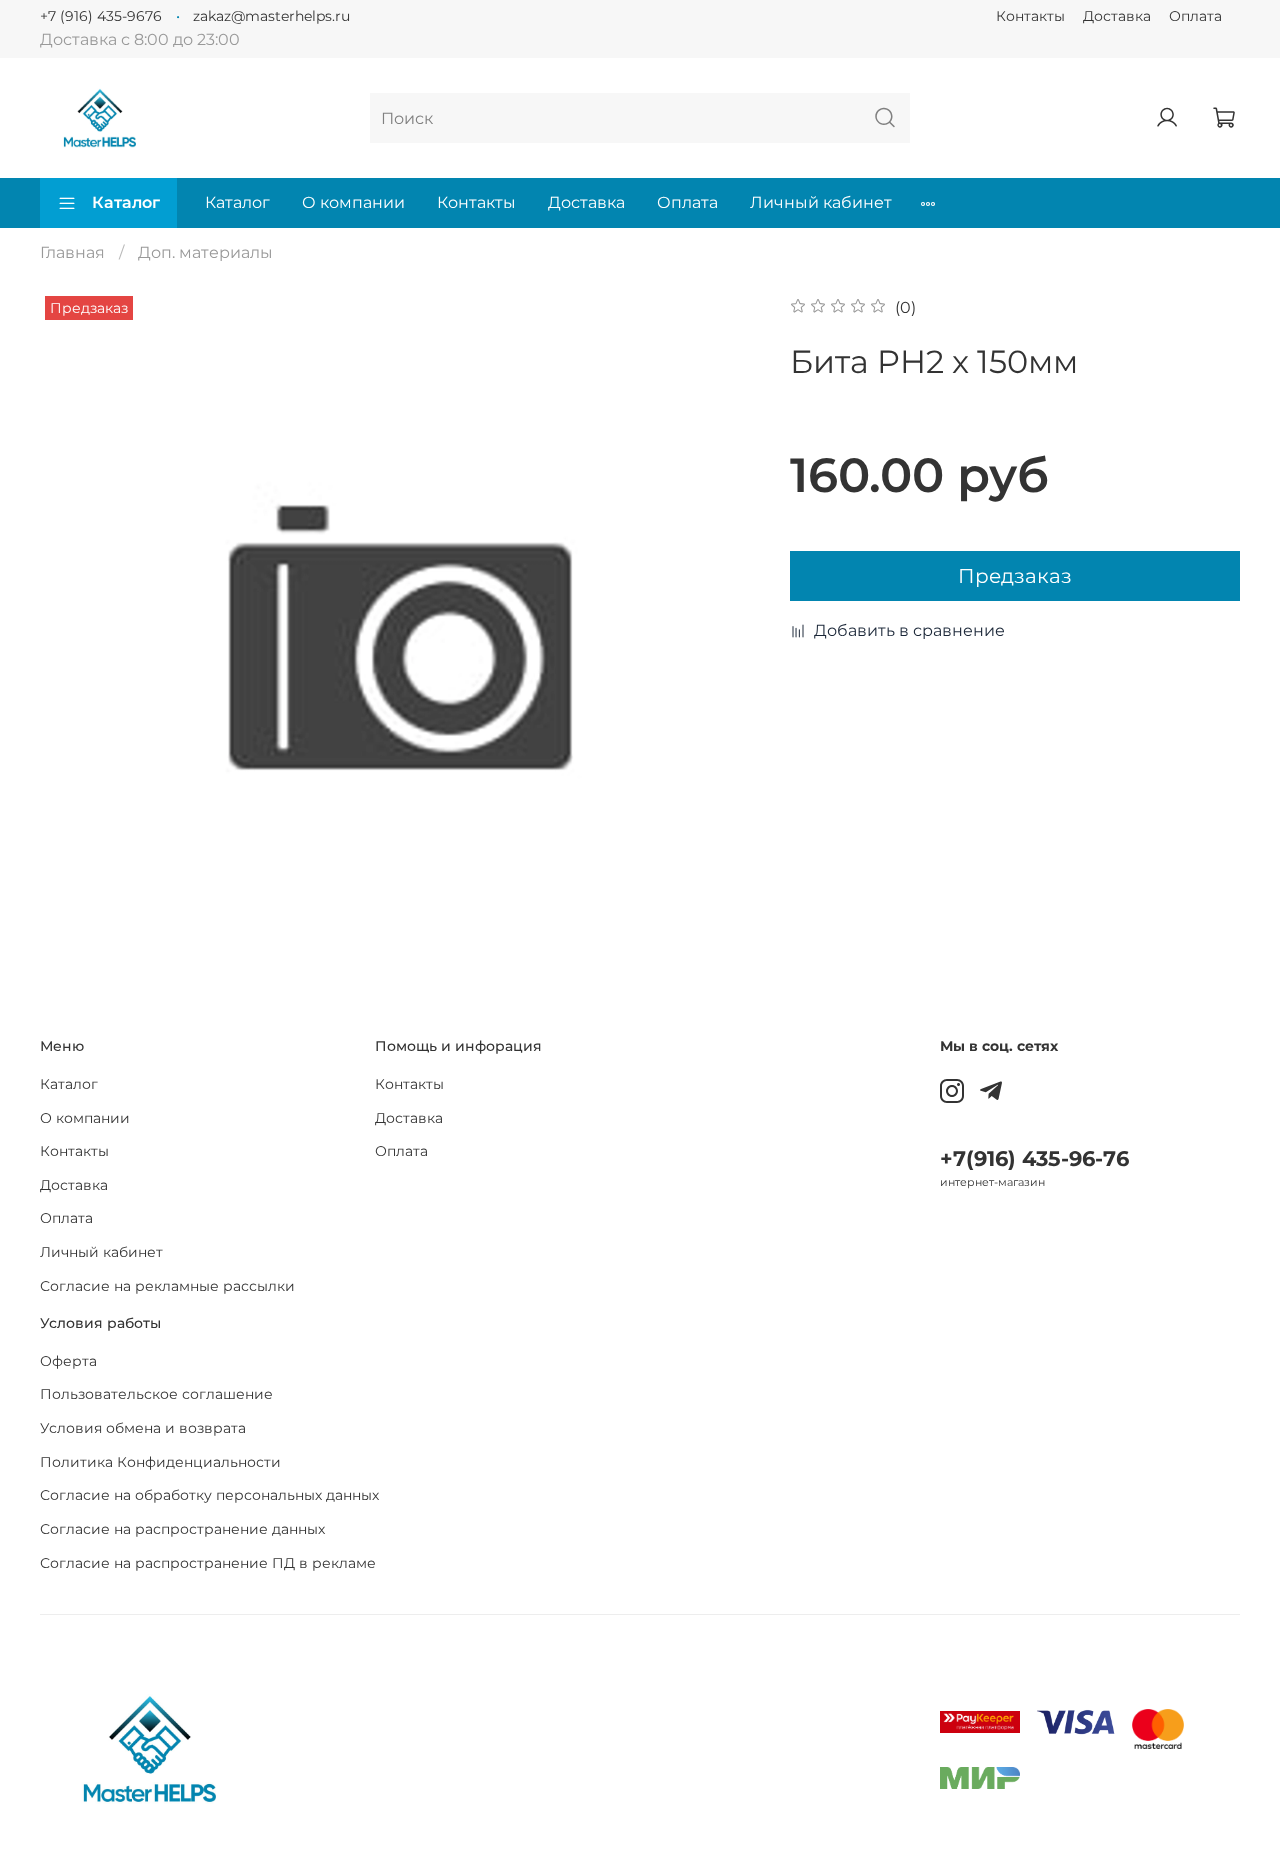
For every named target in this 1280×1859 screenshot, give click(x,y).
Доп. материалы (205, 252)
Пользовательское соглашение (156, 1394)
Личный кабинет (821, 202)
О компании (353, 202)
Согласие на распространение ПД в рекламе (208, 1563)
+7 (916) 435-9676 (101, 16)
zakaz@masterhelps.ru (271, 16)
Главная (72, 252)
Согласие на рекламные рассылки (167, 1286)
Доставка (1117, 16)
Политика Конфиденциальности (160, 1462)
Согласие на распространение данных (182, 1529)
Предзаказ (1015, 576)
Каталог (126, 202)
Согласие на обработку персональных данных (209, 1495)
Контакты (1030, 16)
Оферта (68, 1361)
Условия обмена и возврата (143, 1428)
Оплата (1195, 16)
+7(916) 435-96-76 (1034, 1158)
